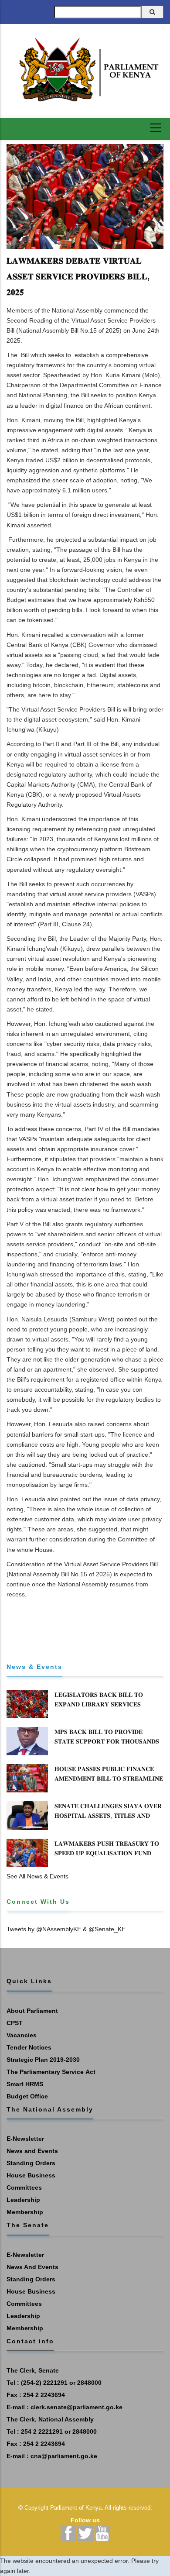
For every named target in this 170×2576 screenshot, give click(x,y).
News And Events (32, 2267)
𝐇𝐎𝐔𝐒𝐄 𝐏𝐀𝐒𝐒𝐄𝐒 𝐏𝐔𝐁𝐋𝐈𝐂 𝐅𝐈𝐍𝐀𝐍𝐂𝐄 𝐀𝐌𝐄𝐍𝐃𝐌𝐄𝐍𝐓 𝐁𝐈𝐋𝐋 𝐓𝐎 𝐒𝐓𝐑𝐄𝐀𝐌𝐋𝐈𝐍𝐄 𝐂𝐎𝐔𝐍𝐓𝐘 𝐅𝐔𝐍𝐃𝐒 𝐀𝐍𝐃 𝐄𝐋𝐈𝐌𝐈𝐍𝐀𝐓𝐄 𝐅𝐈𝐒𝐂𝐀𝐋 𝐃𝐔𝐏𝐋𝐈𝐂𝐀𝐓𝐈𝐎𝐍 (109, 1783)
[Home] (85, 70)
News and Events (32, 2151)
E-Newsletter (25, 2139)
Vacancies (22, 2035)
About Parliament (32, 2011)
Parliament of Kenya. (77, 2508)
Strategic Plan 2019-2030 (43, 2060)
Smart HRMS (25, 2084)
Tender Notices (29, 2047)
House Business (31, 2175)
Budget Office (27, 2096)
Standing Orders (31, 2163)
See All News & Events (37, 1876)
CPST (15, 2023)
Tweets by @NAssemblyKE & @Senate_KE (66, 1929)
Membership (25, 2212)
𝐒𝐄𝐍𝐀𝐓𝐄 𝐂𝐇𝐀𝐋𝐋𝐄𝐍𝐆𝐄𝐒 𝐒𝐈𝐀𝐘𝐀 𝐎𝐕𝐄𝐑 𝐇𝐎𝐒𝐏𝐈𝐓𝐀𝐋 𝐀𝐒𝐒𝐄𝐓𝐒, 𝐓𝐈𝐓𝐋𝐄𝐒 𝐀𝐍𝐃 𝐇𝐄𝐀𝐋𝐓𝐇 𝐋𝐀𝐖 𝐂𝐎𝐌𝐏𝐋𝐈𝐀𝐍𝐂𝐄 (108, 1816)
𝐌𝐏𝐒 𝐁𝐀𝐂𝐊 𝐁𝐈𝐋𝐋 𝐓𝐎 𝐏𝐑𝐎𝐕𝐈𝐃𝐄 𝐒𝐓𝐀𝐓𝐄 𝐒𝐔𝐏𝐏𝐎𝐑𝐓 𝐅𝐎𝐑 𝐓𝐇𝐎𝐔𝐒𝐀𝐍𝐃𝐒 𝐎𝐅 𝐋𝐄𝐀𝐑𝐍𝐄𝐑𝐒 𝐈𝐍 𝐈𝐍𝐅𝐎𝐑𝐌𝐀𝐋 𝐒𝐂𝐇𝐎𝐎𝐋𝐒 (107, 1746)
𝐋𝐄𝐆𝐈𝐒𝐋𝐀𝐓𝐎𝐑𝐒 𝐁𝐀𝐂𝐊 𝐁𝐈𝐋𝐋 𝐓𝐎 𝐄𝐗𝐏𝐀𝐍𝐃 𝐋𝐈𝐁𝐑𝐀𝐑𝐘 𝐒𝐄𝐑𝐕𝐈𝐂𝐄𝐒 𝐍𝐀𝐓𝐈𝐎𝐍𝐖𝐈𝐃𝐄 (99, 1704)
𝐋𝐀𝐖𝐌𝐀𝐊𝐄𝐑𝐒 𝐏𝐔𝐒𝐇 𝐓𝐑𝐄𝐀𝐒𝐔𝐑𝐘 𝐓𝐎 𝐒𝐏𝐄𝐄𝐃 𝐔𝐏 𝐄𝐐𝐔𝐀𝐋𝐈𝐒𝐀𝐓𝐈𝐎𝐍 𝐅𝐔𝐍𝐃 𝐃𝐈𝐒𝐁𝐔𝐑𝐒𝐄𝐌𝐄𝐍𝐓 (107, 1853)
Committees (24, 2187)
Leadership (23, 2200)
